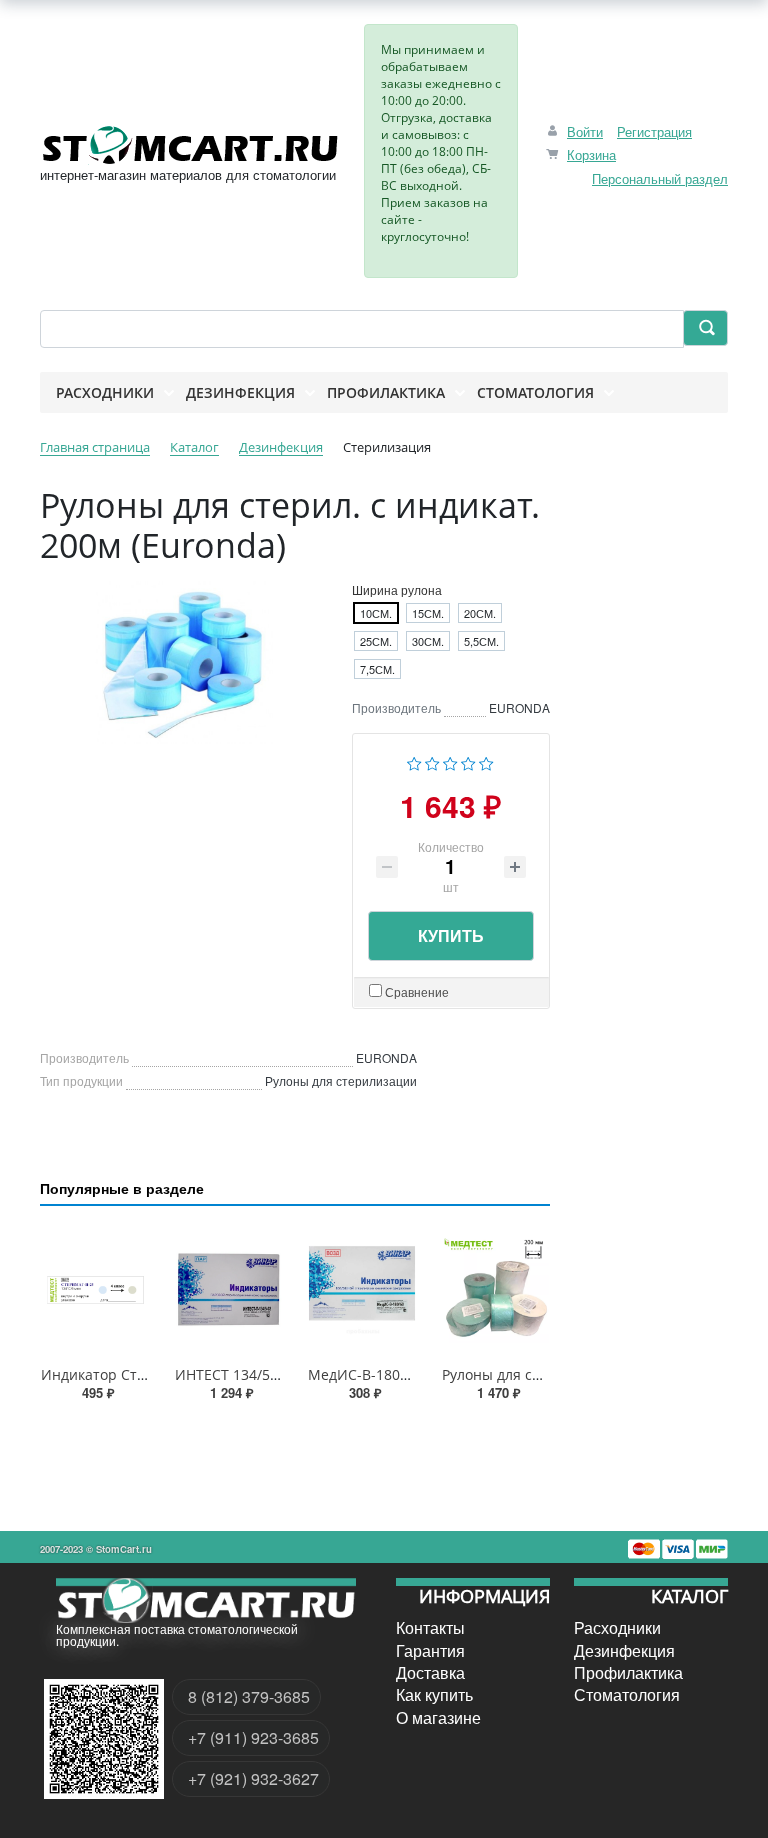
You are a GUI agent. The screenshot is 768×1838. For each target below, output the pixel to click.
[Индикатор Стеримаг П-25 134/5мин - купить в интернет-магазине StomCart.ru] (95, 1289)
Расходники (617, 1628)
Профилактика (628, 1673)
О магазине (438, 1718)
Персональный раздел (660, 178)
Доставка (430, 1673)
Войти (585, 131)
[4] (468, 760)
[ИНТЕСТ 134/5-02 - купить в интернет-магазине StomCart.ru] (229, 1289)
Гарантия (430, 1650)
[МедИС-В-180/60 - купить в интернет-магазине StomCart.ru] (362, 1289)
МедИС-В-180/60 (364, 1374)
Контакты (430, 1628)
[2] (432, 760)
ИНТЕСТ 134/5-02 (233, 1374)
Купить (451, 935)
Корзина (591, 154)
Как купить (434, 1695)
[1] (414, 760)
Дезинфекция (624, 1650)
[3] (450, 760)
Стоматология (627, 1695)
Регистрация (654, 131)
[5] (486, 760)
